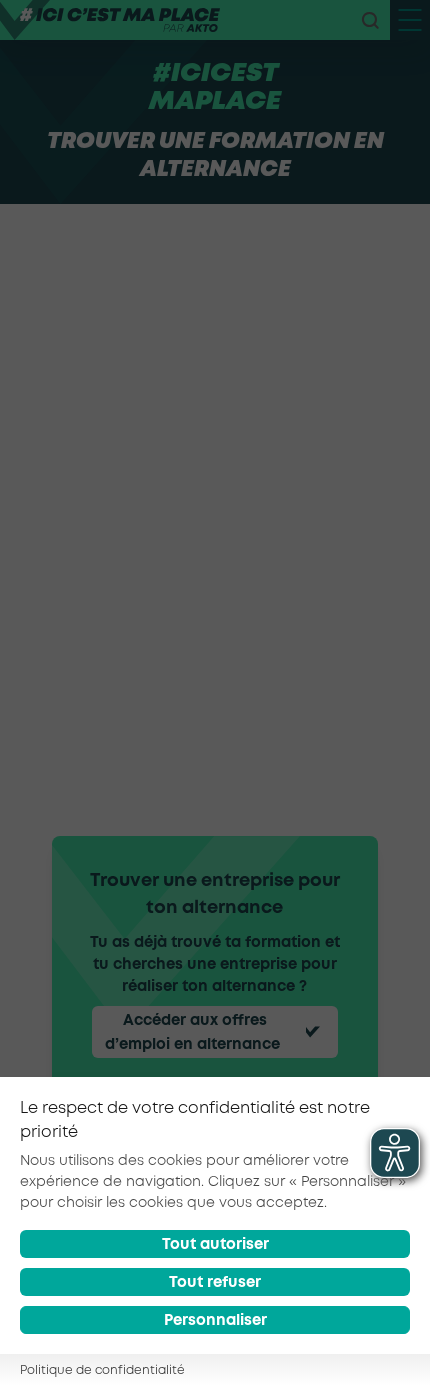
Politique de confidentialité (102, 1370)
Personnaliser (215, 1321)
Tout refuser (215, 1283)
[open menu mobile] (410, 20)
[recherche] (370, 20)
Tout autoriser (215, 1245)
